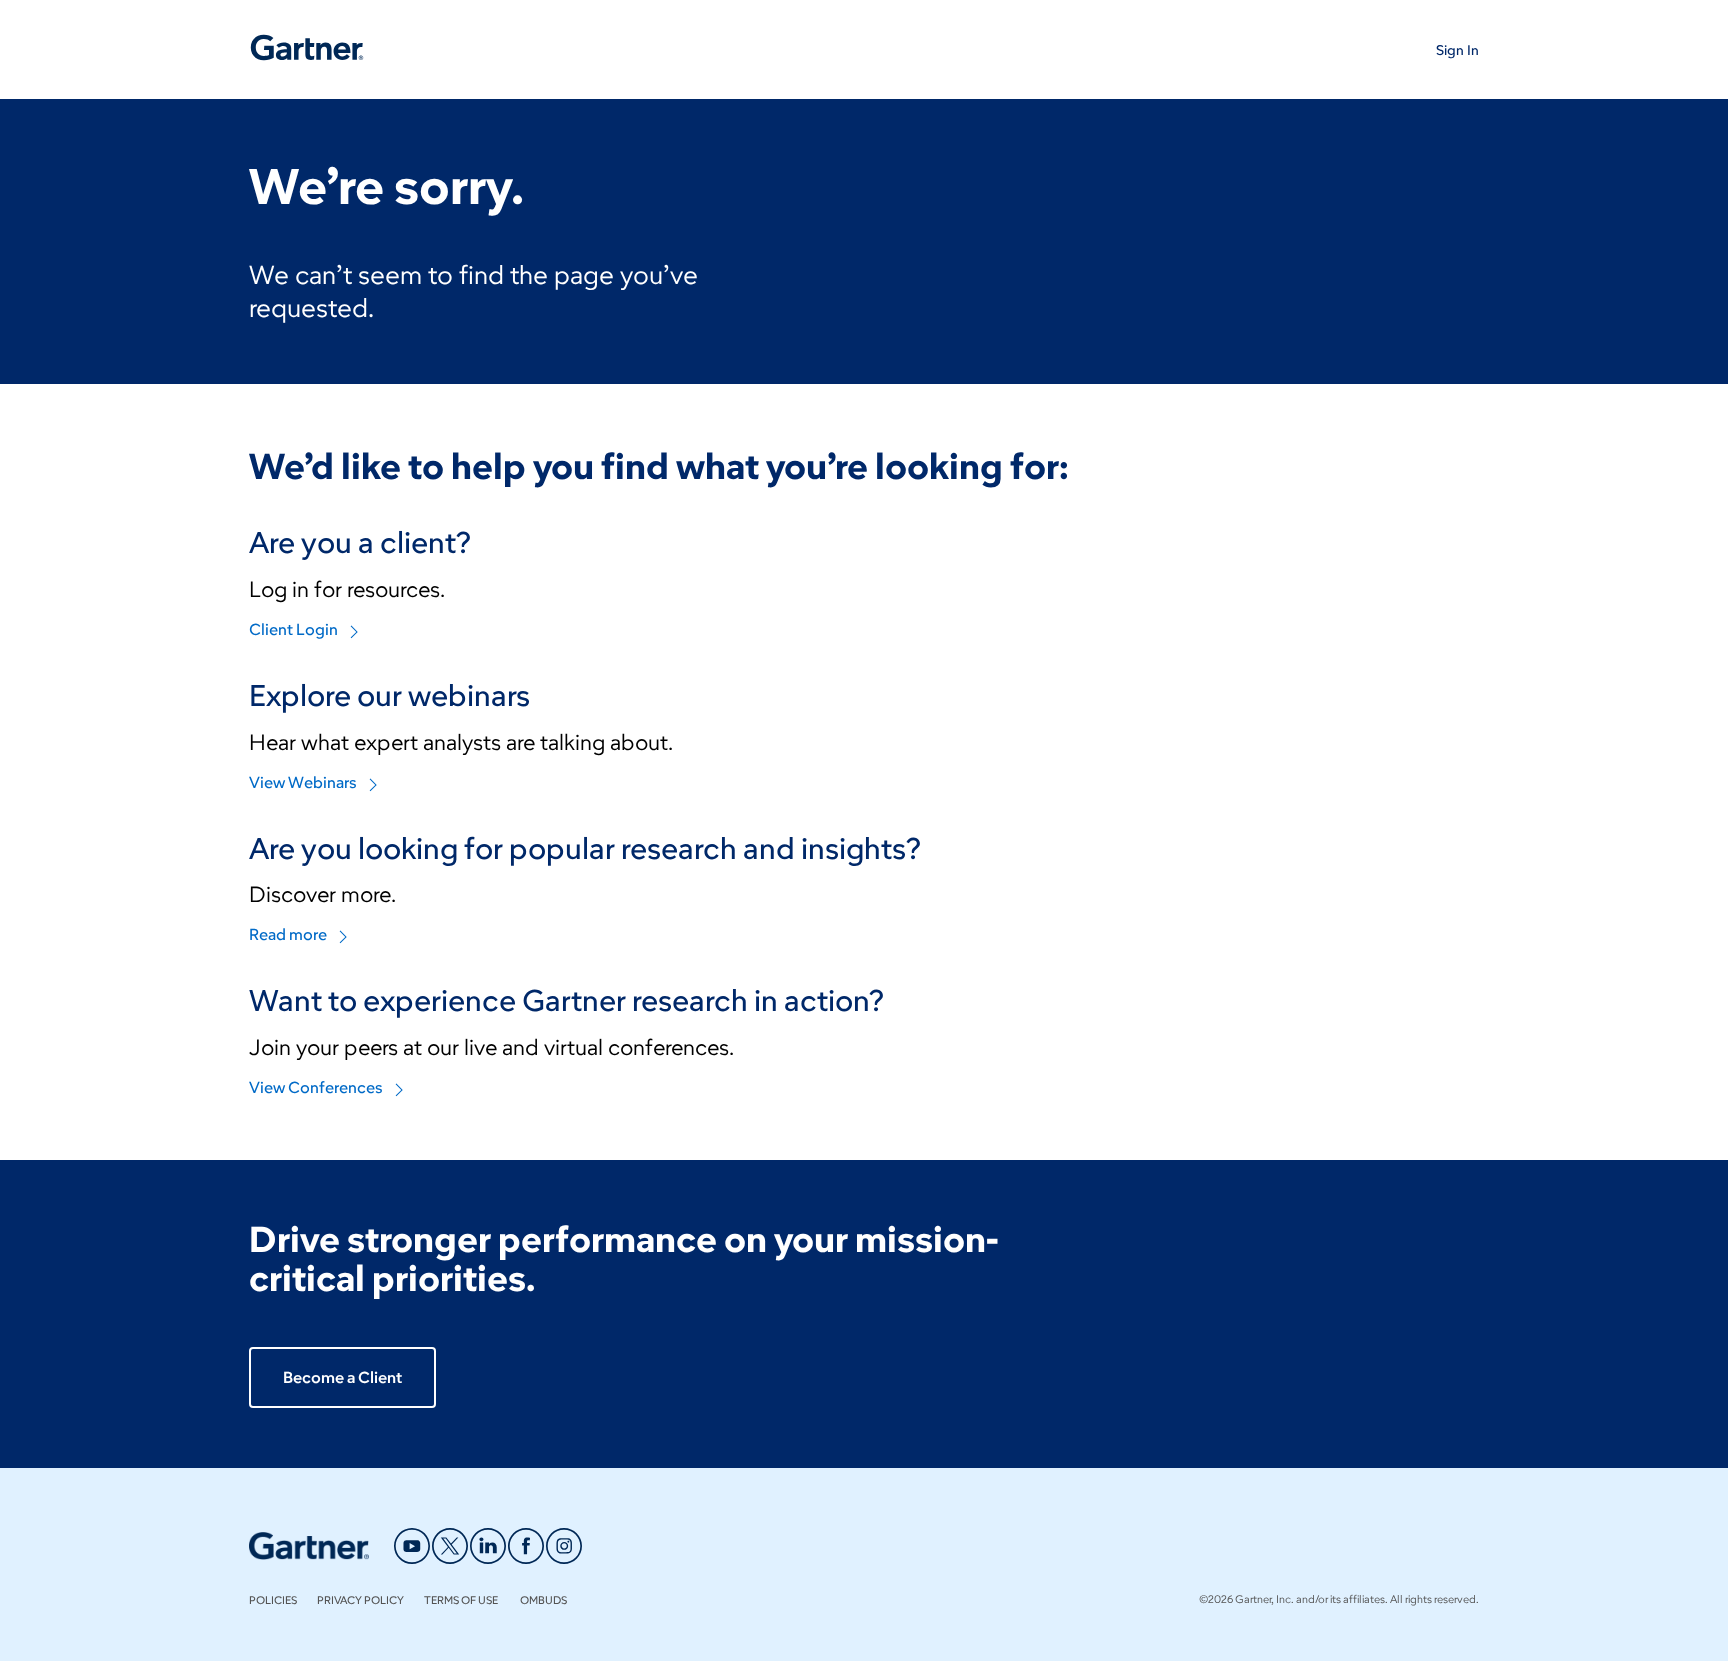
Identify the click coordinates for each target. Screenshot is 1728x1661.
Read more (288, 934)
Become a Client (342, 1377)
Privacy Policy (360, 1600)
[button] (1457, 49)
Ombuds (543, 1600)
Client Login (293, 629)
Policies (273, 1600)
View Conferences (316, 1087)
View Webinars (303, 782)
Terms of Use (462, 1600)
